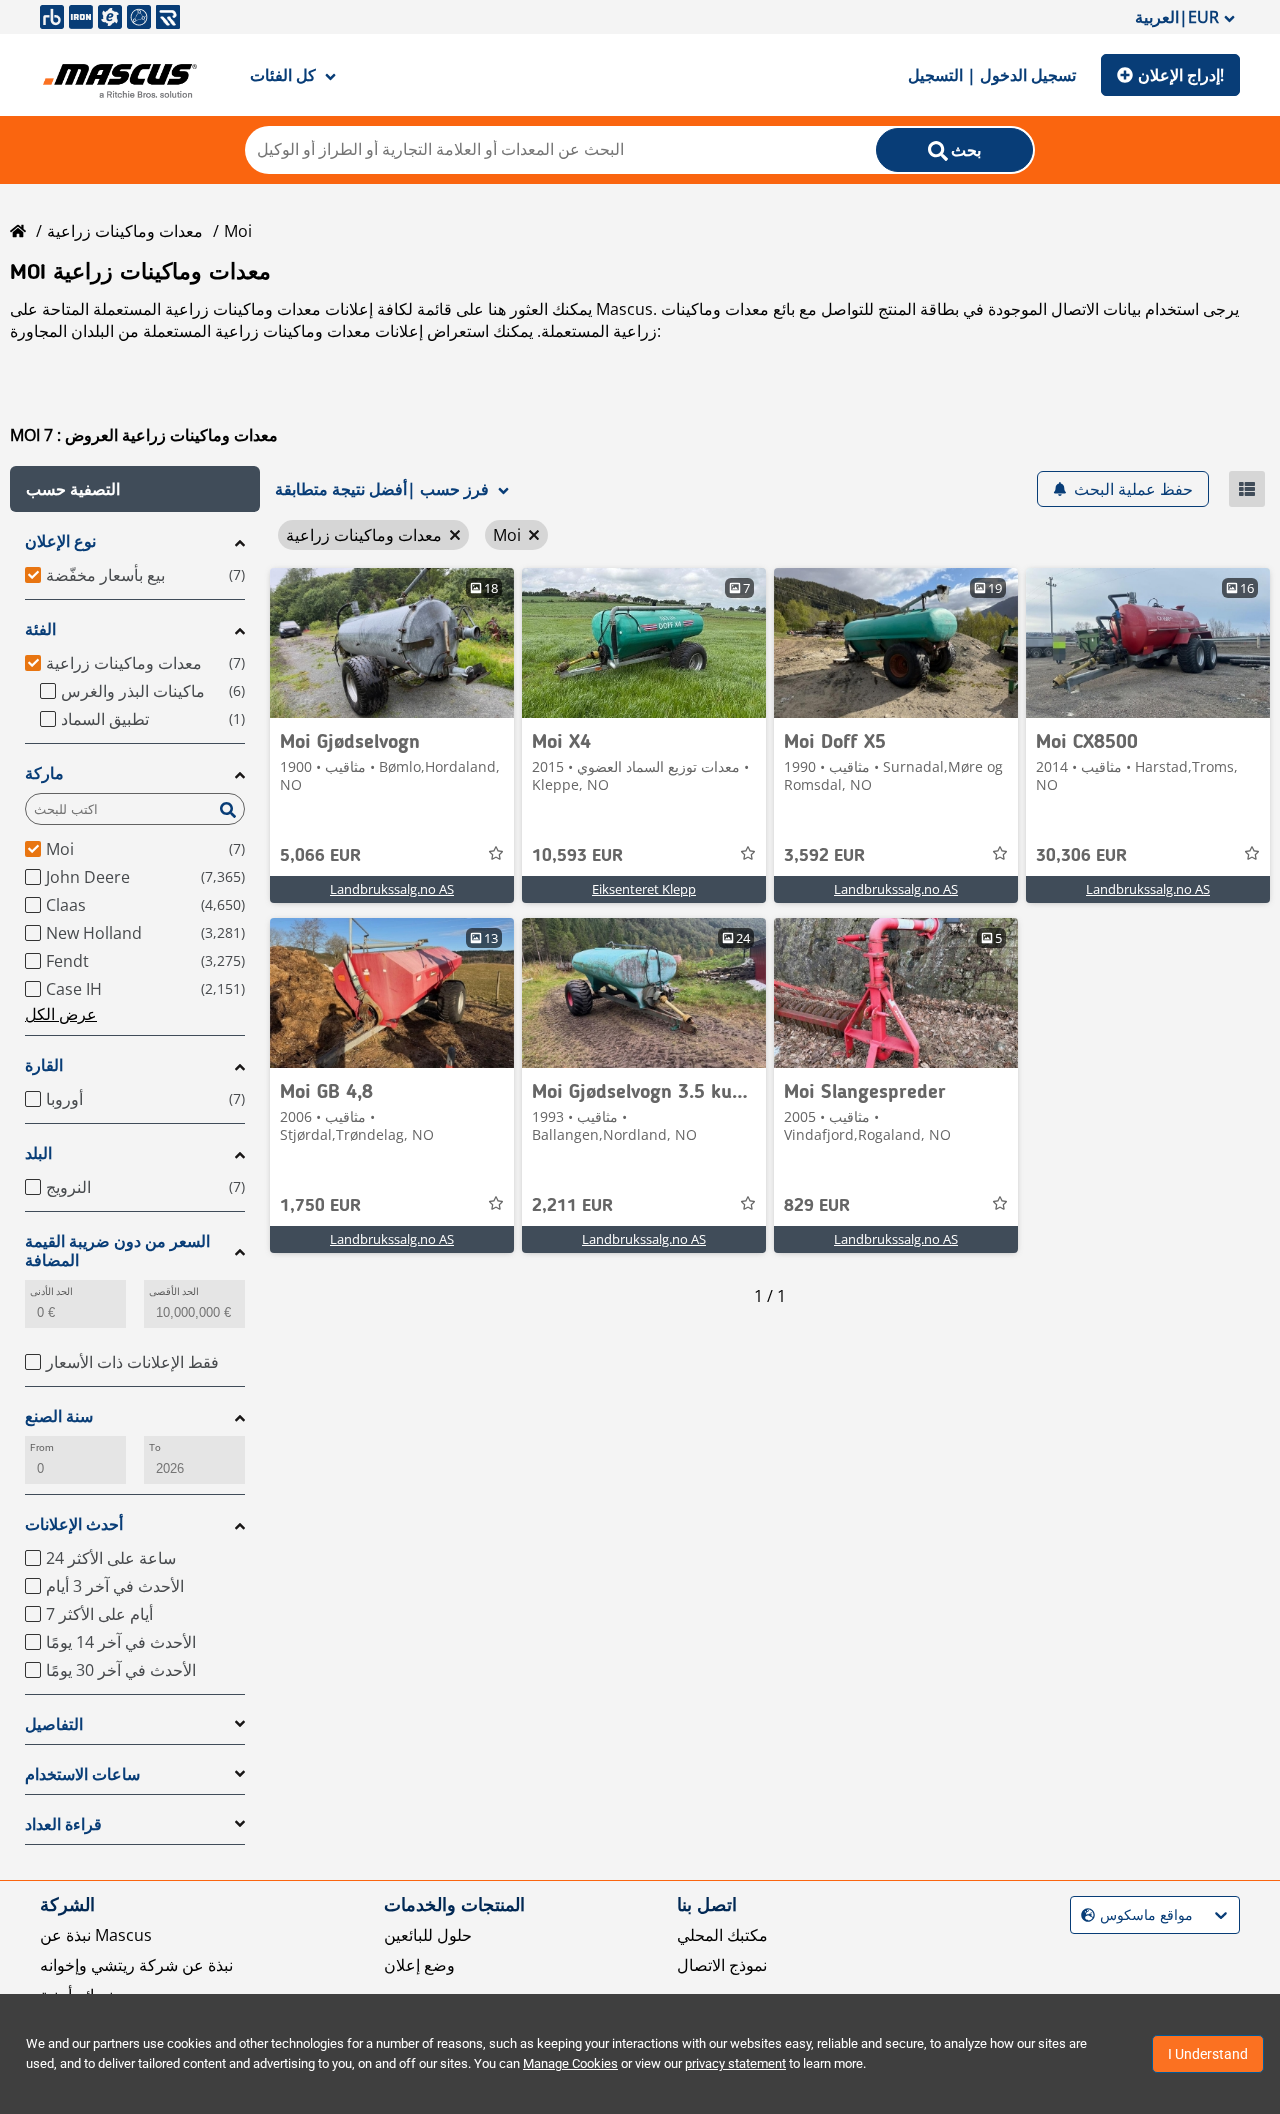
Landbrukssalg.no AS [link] (392, 889)
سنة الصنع (59, 1416)
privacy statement (735, 2063)
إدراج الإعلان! (1181, 75)
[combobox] (1083, 1915)
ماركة (44, 773)
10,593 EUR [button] (577, 856)
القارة (44, 1065)
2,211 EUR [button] (572, 1206)
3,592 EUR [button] (824, 856)
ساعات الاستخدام (82, 1774)
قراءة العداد (63, 1824)
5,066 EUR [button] (320, 856)
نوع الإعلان (60, 541)
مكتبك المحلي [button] (722, 1935)
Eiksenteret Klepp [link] (644, 889)
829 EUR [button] (817, 1206)
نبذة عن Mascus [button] (96, 1935)
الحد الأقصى (174, 1291)
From (42, 1447)
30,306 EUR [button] (1081, 856)
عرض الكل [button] (61, 1014)
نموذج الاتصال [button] (722, 1965)
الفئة (40, 629)
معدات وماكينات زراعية (125, 231)
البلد (38, 1153)
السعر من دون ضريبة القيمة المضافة (117, 1251)
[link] (392, 643)
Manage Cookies (570, 2063)
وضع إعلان (419, 1965)
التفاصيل (54, 1724)
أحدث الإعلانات (74, 1524)
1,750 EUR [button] (320, 1206)
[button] (135, 489)
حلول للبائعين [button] (428, 1935)
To (155, 1447)
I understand (1208, 2054)
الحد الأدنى (51, 1291)
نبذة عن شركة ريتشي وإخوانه (136, 1965)
